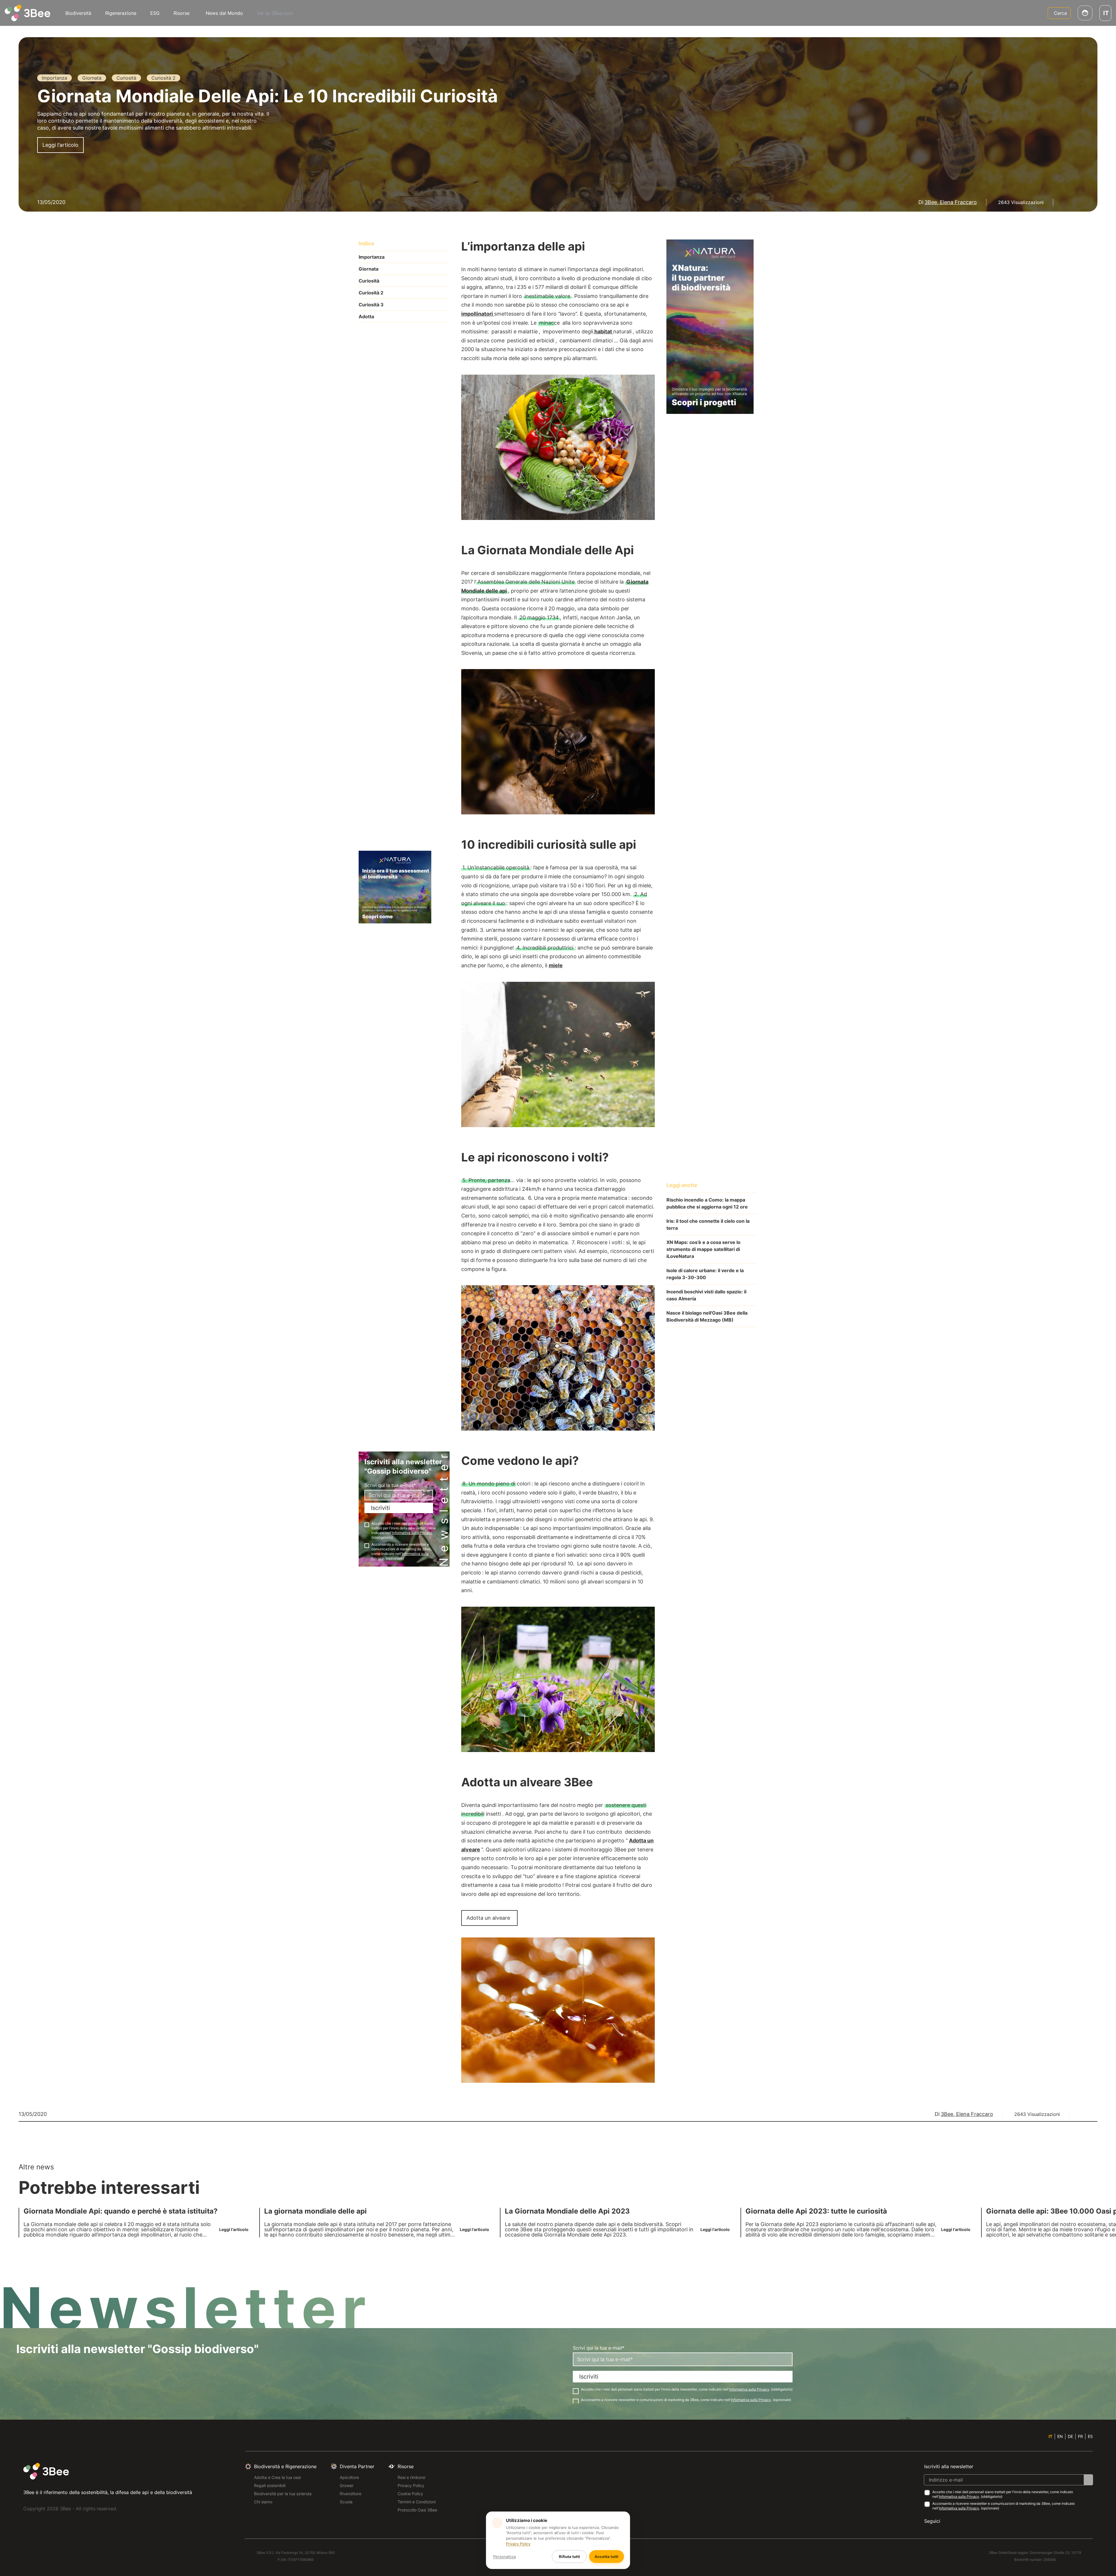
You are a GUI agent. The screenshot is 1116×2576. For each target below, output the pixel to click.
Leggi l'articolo (60, 145)
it (1050, 2436)
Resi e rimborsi (411, 2477)
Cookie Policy (410, 2494)
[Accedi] (1085, 13)
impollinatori (478, 314)
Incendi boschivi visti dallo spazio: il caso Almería (706, 1295)
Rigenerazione (121, 13)
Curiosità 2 (371, 293)
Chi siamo (263, 2502)
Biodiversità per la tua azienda (283, 2494)
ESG (155, 13)
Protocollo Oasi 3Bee (417, 2510)
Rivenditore (350, 2494)
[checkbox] (367, 1525)
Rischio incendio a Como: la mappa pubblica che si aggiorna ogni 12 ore (707, 1203)
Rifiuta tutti (569, 2557)
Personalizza (505, 2557)
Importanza (372, 257)
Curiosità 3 (371, 305)
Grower (347, 2485)
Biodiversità (78, 13)
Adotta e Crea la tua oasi (277, 2477)
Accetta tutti (607, 2557)
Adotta (366, 317)
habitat (603, 331)
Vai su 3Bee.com (275, 13)
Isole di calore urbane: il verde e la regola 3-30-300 (705, 1274)
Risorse (181, 13)
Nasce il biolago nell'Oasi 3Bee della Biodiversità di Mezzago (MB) (707, 1316)
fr (1080, 2436)
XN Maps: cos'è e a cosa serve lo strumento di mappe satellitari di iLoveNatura (703, 1249)
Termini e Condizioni (417, 2502)
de (1070, 2436)
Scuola (346, 2502)
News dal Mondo (224, 13)
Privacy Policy (411, 2485)
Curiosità (369, 281)
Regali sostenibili (270, 2485)
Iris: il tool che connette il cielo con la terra (708, 1224)
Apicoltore (349, 2477)
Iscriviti (380, 1508)
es (1090, 2436)
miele (556, 965)
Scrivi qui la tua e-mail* (390, 1485)
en (1060, 2436)
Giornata (369, 269)
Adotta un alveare (488, 1918)
